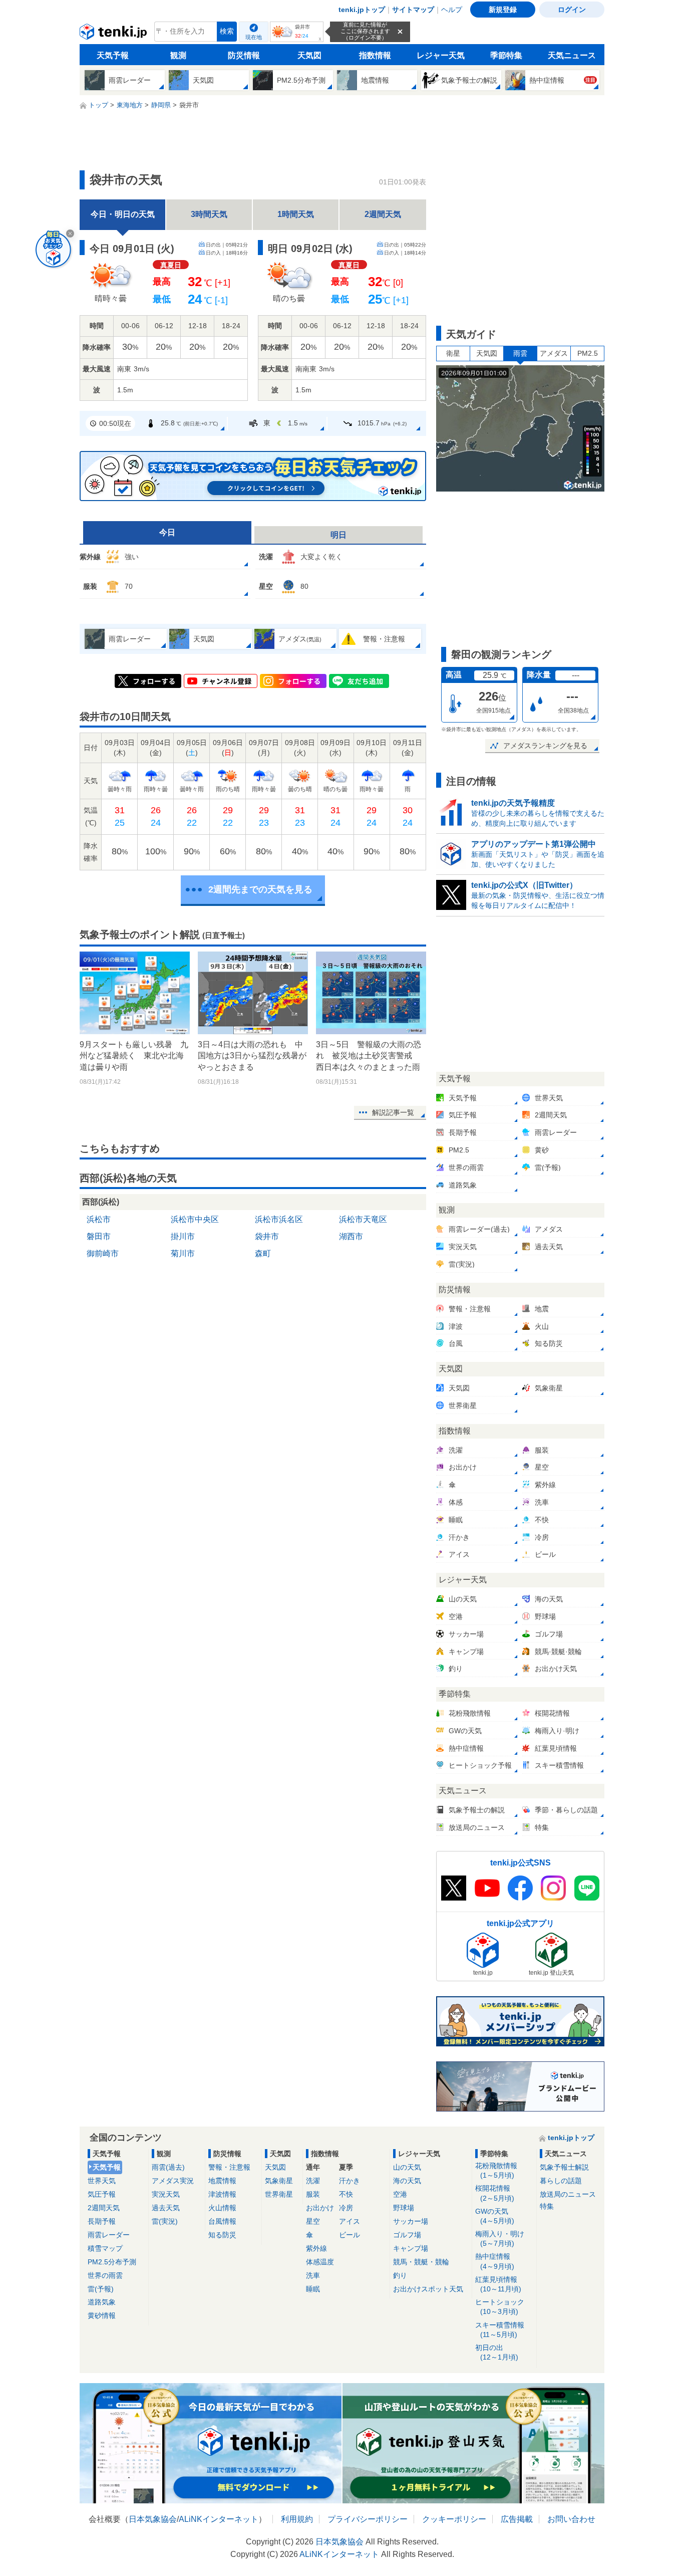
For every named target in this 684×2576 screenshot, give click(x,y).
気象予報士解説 (564, 2167)
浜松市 (99, 1219)
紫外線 (316, 2248)
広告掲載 (517, 2519)
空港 (400, 2194)
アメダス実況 (173, 2181)
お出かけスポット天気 (428, 2289)
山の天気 (407, 2167)
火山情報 (222, 2208)
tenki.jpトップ (362, 10)
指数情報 (375, 55)
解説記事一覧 (393, 1112)
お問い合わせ (571, 2519)
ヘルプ (452, 10)
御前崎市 (103, 1253)
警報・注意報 (229, 2167)
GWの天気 (495, 2216)
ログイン (572, 10)
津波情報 (222, 2194)
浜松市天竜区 (363, 1219)
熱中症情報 (495, 2261)
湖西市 (351, 1236)
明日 (338, 535)
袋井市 (267, 1236)
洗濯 (313, 2181)
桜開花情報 (495, 2193)
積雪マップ (105, 2248)
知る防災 (222, 2235)
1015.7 (382, 423)
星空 (313, 2221)
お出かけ (320, 2208)
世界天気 (102, 2181)
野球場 (404, 2208)
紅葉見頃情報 (498, 2284)
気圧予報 (102, 2194)
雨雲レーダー (109, 2235)
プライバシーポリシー (368, 2519)
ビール (350, 2235)
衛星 (453, 353)
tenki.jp (114, 34)
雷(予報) (101, 2289)
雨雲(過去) (168, 2167)
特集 (547, 2206)
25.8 (189, 423)
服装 (313, 2194)
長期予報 (102, 2221)
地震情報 (222, 2181)
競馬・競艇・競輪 (421, 2262)
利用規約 (297, 2519)
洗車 (313, 2275)
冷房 (346, 2208)
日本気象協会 (153, 2519)
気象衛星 (279, 2181)
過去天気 (166, 2208)
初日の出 (497, 2352)
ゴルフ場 (407, 2235)
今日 (167, 532)
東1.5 (285, 423)
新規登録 (503, 10)
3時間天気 (209, 214)
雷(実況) (165, 2221)
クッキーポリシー (454, 2519)
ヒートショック (500, 2307)
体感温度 (320, 2262)
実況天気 (166, 2194)
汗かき (350, 2181)
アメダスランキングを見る (545, 746)
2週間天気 (383, 214)
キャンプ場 (411, 2248)
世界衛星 (279, 2194)
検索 (227, 31)
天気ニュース (572, 55)
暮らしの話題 (561, 2181)
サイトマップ (413, 10)
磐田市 (99, 1236)
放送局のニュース (568, 2194)
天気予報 (113, 55)
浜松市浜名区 (279, 1219)
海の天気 (407, 2181)
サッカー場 (411, 2221)
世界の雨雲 (105, 2275)
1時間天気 (296, 214)
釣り (400, 2275)
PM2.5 (588, 353)
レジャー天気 (441, 55)
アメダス (554, 353)
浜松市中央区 (195, 1219)
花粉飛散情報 (496, 2170)
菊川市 (183, 1253)
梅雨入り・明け (500, 2239)
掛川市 (183, 1236)
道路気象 (102, 2302)
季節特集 (506, 55)
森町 (263, 1253)
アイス (350, 2221)
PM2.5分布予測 (112, 2262)
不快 (346, 2194)
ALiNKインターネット (219, 2519)
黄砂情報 (102, 2315)
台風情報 (222, 2221)
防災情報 (244, 55)
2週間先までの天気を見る (260, 889)
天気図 (309, 55)
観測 (178, 55)
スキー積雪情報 (500, 2330)
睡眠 (313, 2289)
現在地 (254, 37)
